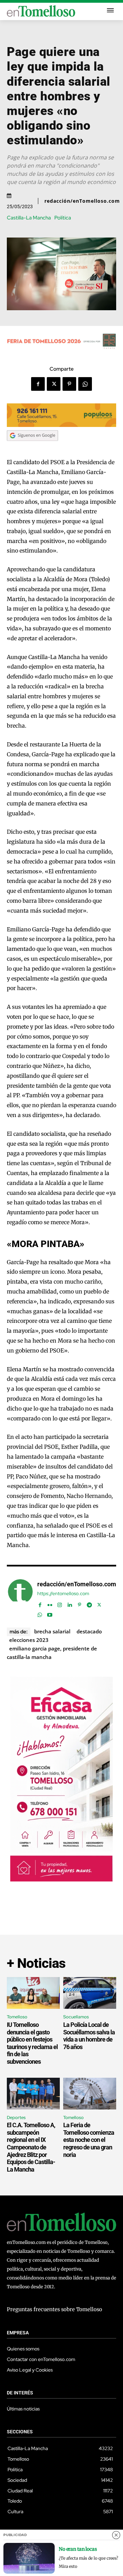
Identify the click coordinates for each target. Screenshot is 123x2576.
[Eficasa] (61, 1880)
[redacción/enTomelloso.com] (20, 1598)
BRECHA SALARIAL (52, 1631)
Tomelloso (17, 2017)
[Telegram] (89, 1603)
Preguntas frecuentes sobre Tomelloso (54, 2309)
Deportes (16, 2117)
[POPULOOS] (61, 425)
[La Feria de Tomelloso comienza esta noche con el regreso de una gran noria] (90, 2094)
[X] (54, 384)
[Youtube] (50, 1613)
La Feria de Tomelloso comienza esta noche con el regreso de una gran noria (89, 2140)
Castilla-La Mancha (29, 218)
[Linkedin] (70, 1603)
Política (63, 218)
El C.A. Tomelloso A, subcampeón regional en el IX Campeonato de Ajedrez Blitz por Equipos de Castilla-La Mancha (31, 2147)
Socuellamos (76, 2017)
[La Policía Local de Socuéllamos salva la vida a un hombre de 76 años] (90, 1993)
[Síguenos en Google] (32, 447)
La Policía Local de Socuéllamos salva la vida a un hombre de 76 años (89, 2036)
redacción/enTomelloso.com (82, 201)
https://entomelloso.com (63, 1594)
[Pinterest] (69, 384)
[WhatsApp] (85, 384)
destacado (89, 1631)
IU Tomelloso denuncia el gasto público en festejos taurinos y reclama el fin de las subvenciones (32, 2043)
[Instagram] (60, 1603)
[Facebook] (38, 384)
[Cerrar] (116, 2535)
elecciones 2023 (29, 1640)
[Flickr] (50, 1603)
